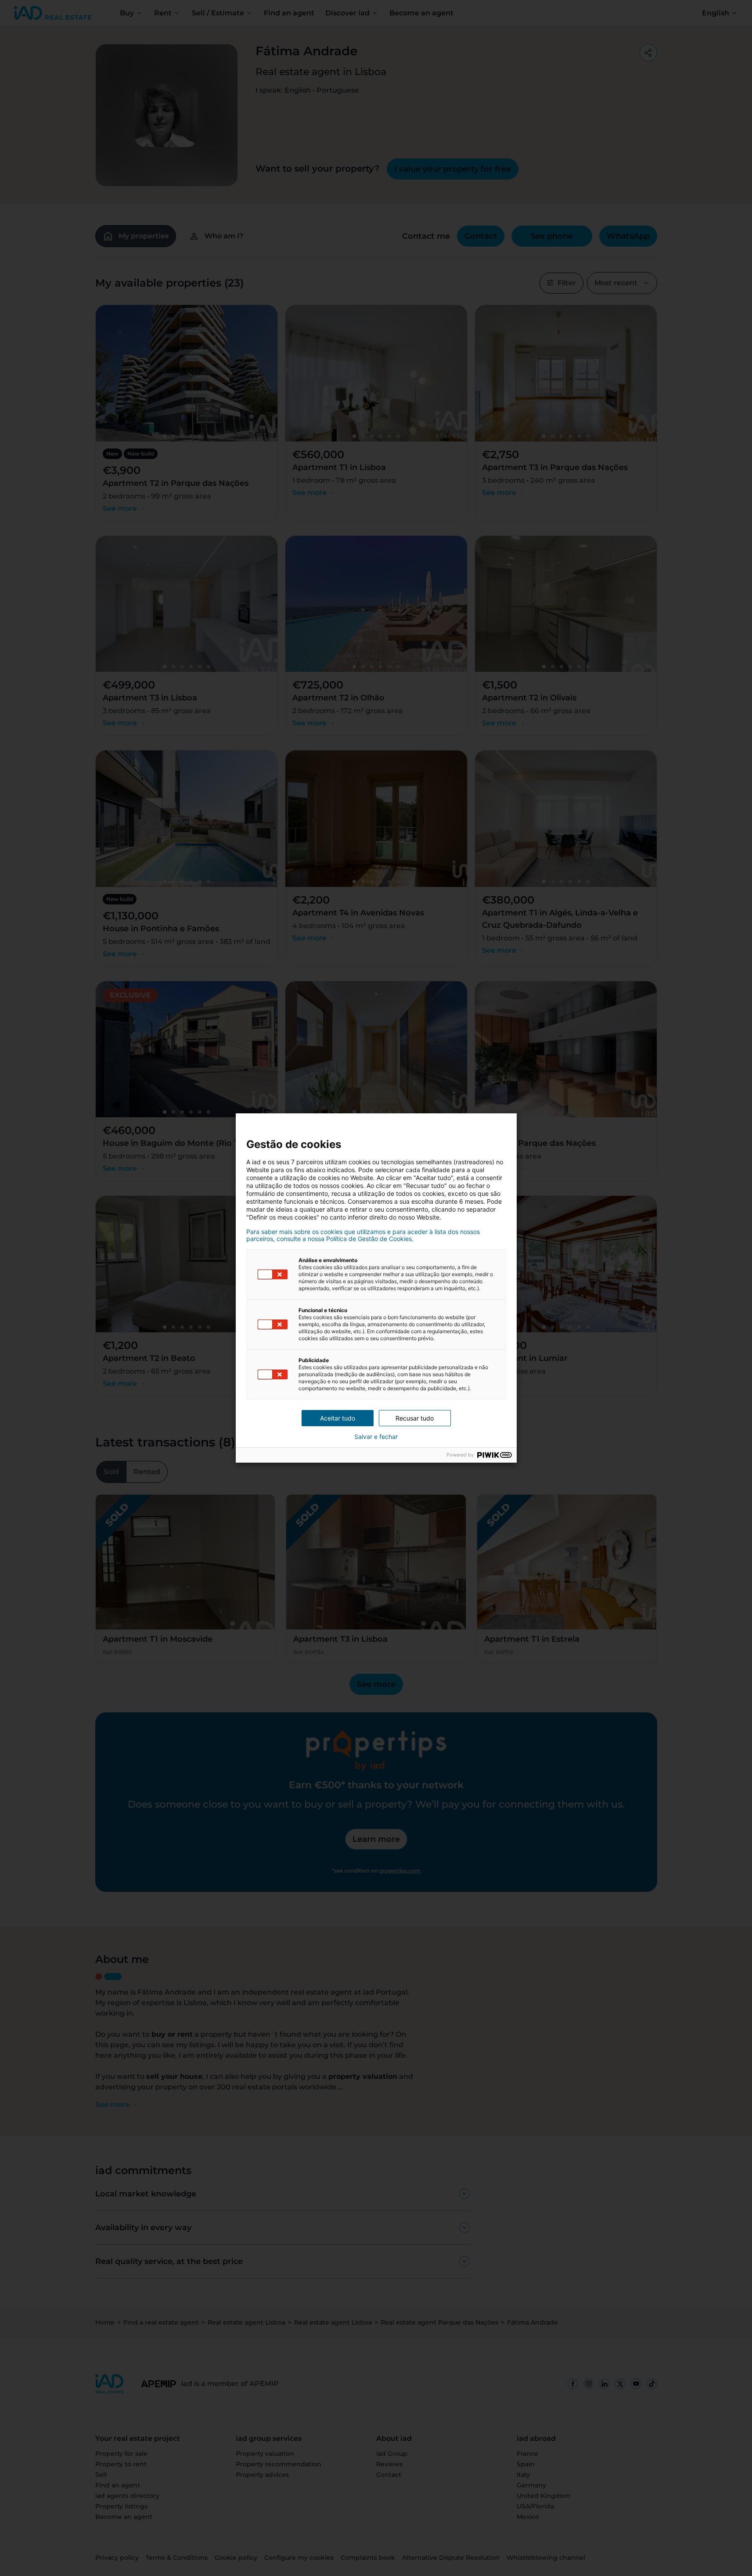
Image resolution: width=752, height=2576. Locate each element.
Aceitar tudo (338, 1418)
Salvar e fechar (376, 1437)
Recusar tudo (415, 1418)
